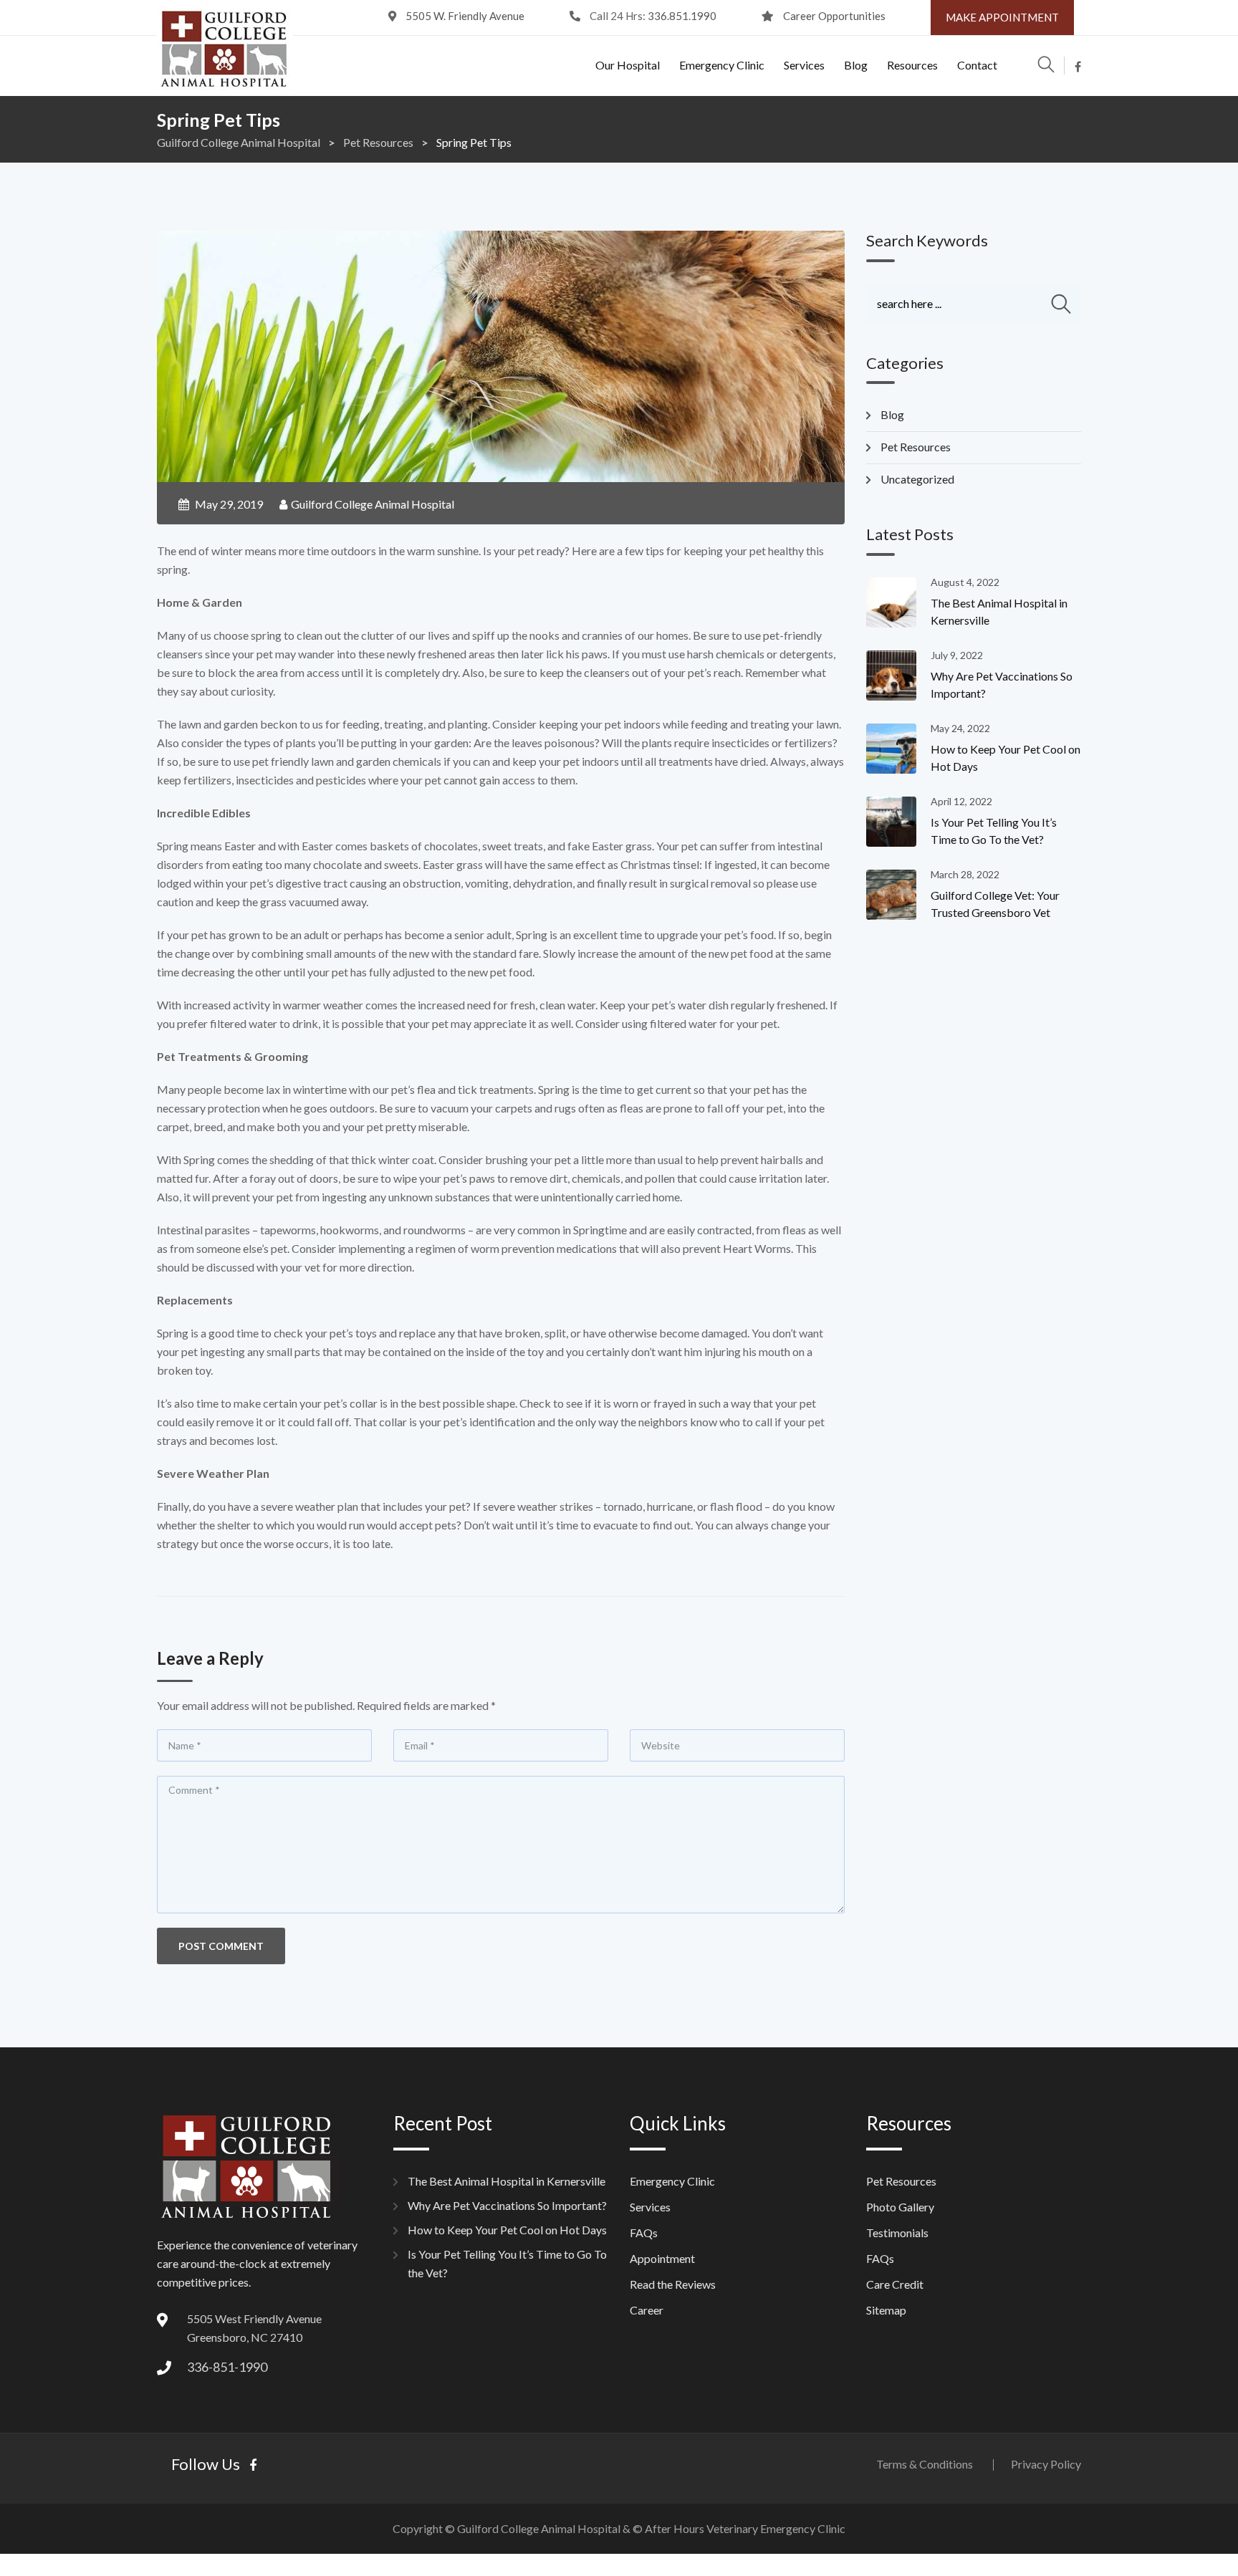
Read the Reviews (673, 2284)
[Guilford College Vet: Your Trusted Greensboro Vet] (898, 895)
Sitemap (886, 2310)
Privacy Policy (1046, 2464)
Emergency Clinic (722, 65)
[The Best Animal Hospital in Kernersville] (898, 602)
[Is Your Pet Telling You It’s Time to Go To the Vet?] (898, 822)
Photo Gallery (900, 2207)
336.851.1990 (682, 16)
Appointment (662, 2258)
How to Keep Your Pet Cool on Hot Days (507, 2230)
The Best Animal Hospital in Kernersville (507, 2181)
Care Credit (895, 2284)
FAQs (644, 2233)
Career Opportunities (834, 16)
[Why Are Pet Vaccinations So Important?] (898, 676)
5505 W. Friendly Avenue (465, 16)
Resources (912, 65)
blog (892, 414)
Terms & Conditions (925, 2464)
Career (647, 2310)
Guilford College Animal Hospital (373, 504)
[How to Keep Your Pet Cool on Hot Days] (898, 749)
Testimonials (897, 2233)
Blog (856, 65)
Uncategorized (917, 479)
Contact (977, 65)
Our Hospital (628, 65)
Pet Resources (916, 447)
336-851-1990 (227, 2367)
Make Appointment (1002, 17)
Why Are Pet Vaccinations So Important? (507, 2205)
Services (804, 65)
